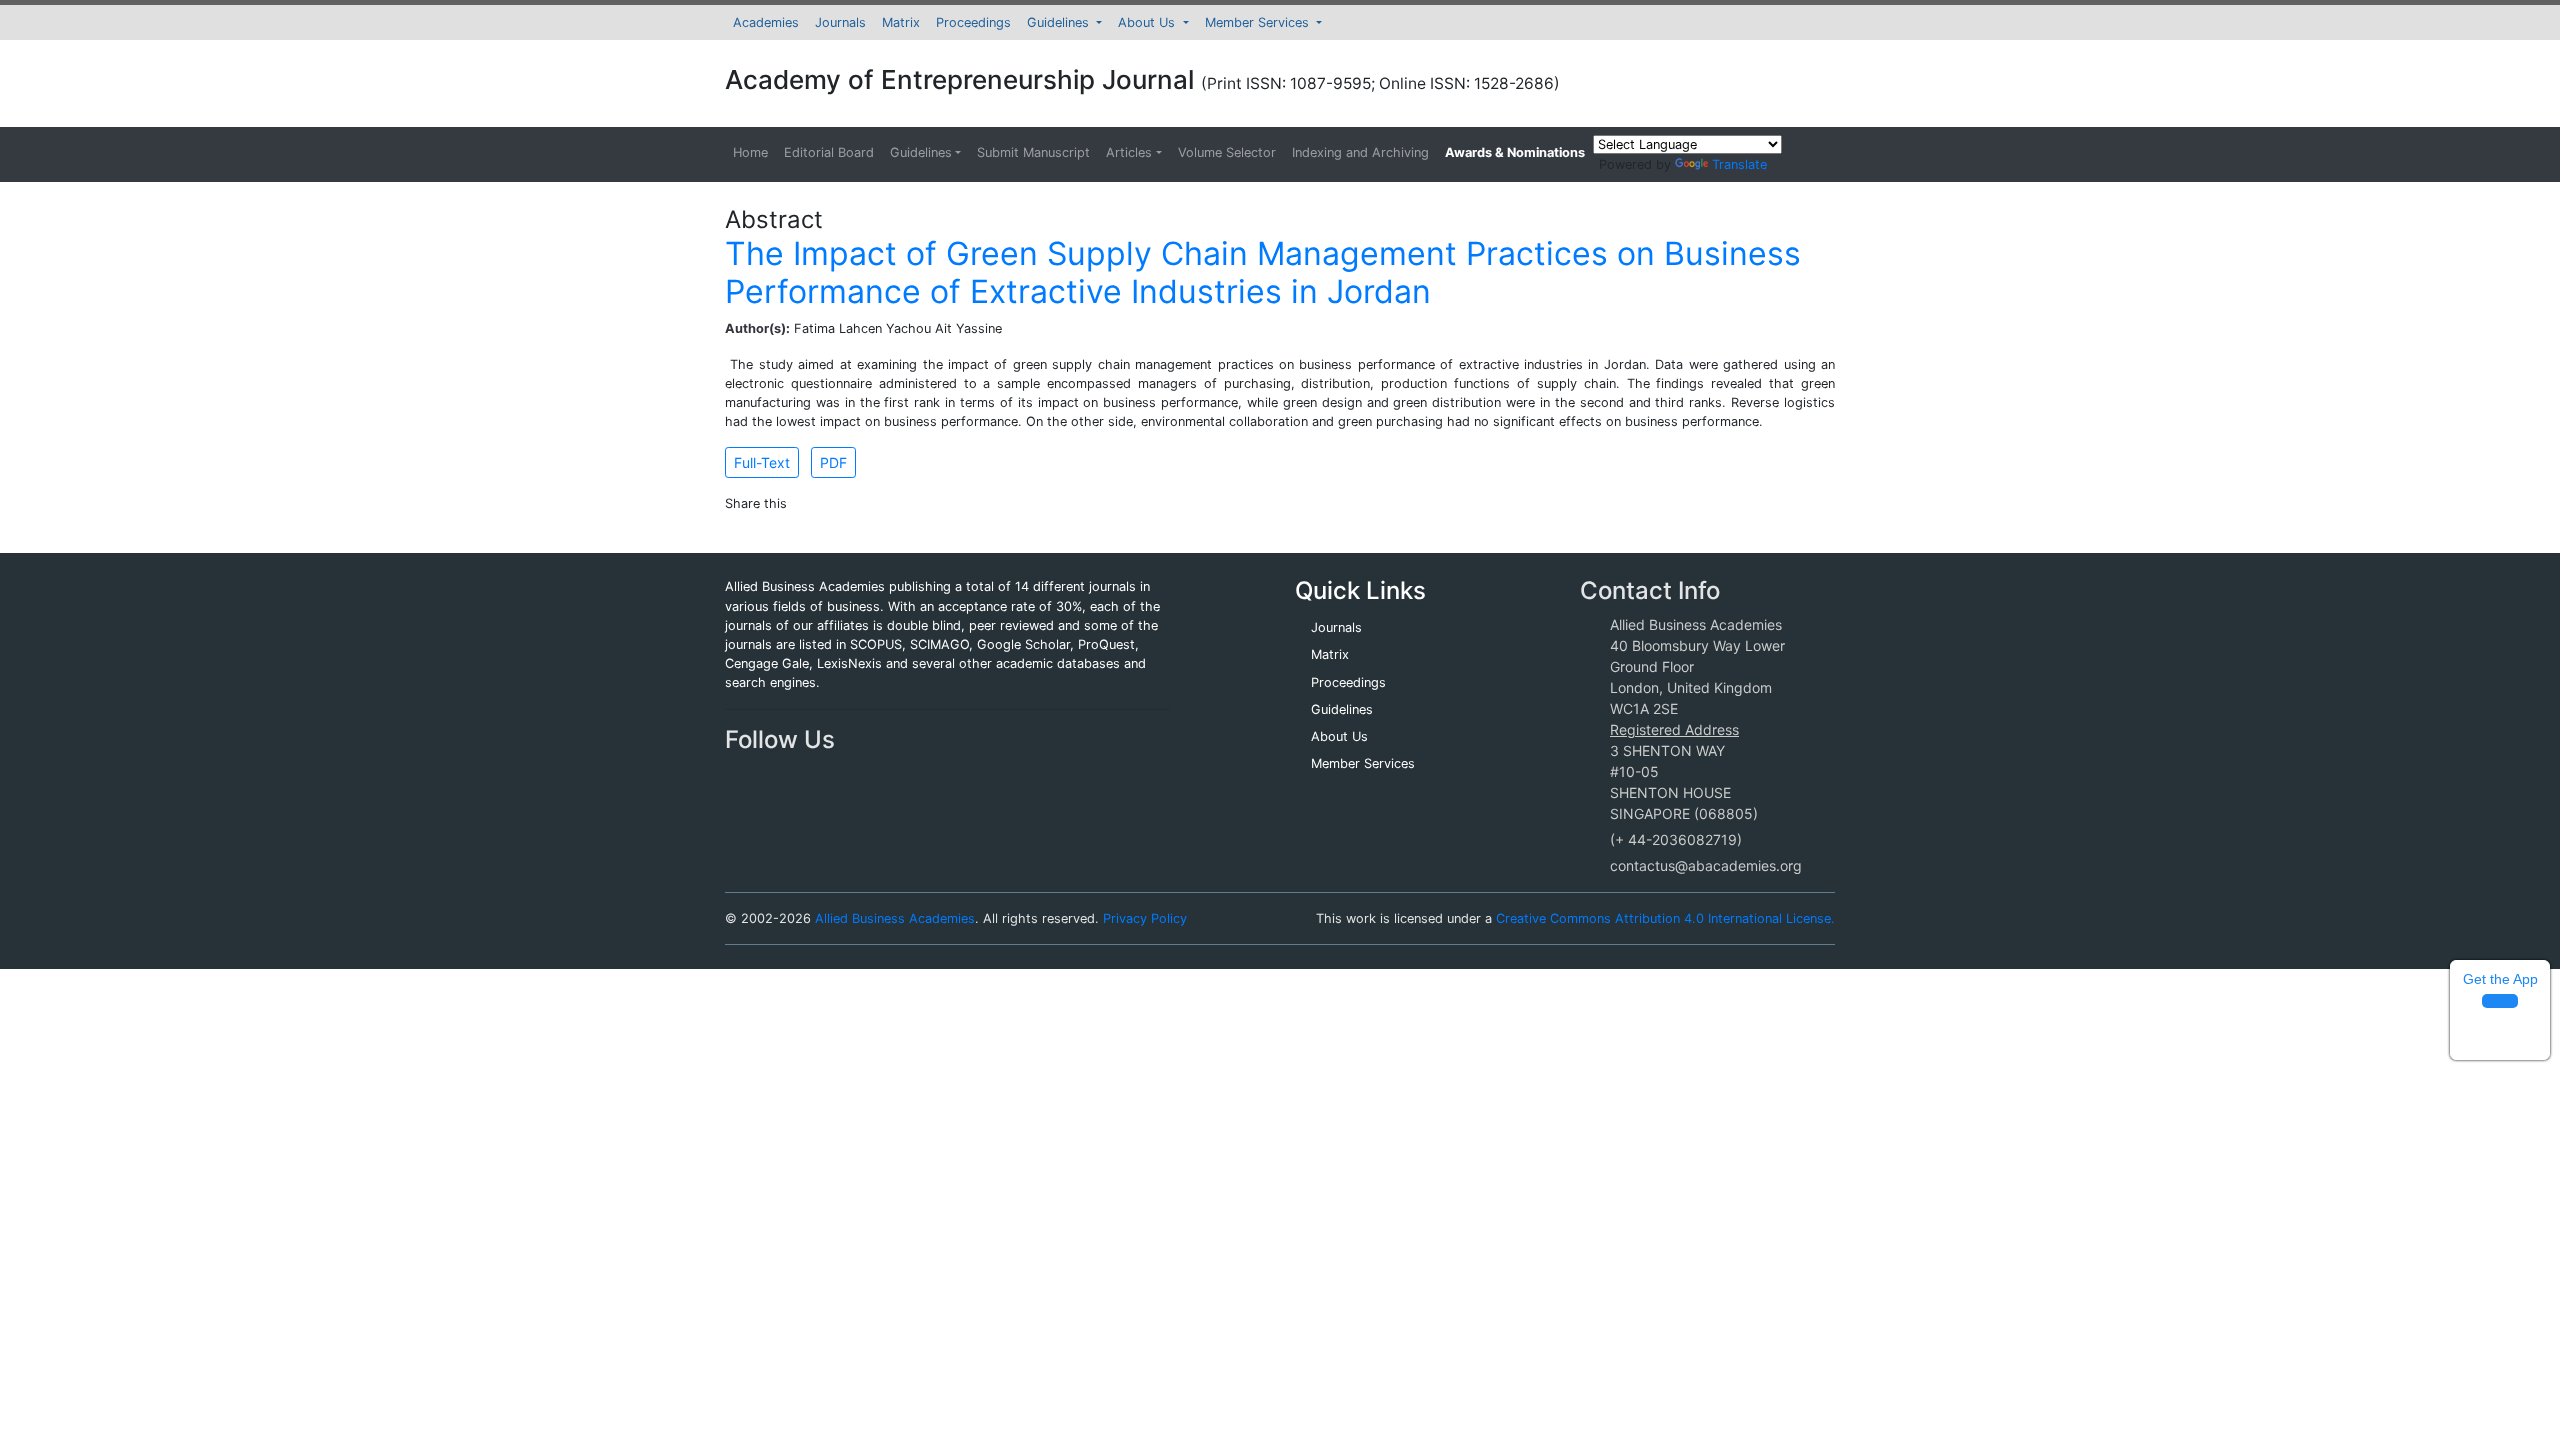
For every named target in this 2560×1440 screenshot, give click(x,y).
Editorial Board (829, 152)
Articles (1129, 152)
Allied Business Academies (895, 918)
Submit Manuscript (1033, 152)
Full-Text (762, 462)
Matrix (901, 22)
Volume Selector (1227, 152)
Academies (766, 22)
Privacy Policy (1145, 918)
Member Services (1259, 22)
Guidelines (1060, 22)
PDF (833, 462)
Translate (1739, 164)
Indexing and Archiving (1360, 152)
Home (750, 152)
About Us (1148, 22)
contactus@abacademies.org (1706, 865)
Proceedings (973, 22)
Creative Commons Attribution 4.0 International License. (1665, 918)
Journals (840, 22)
